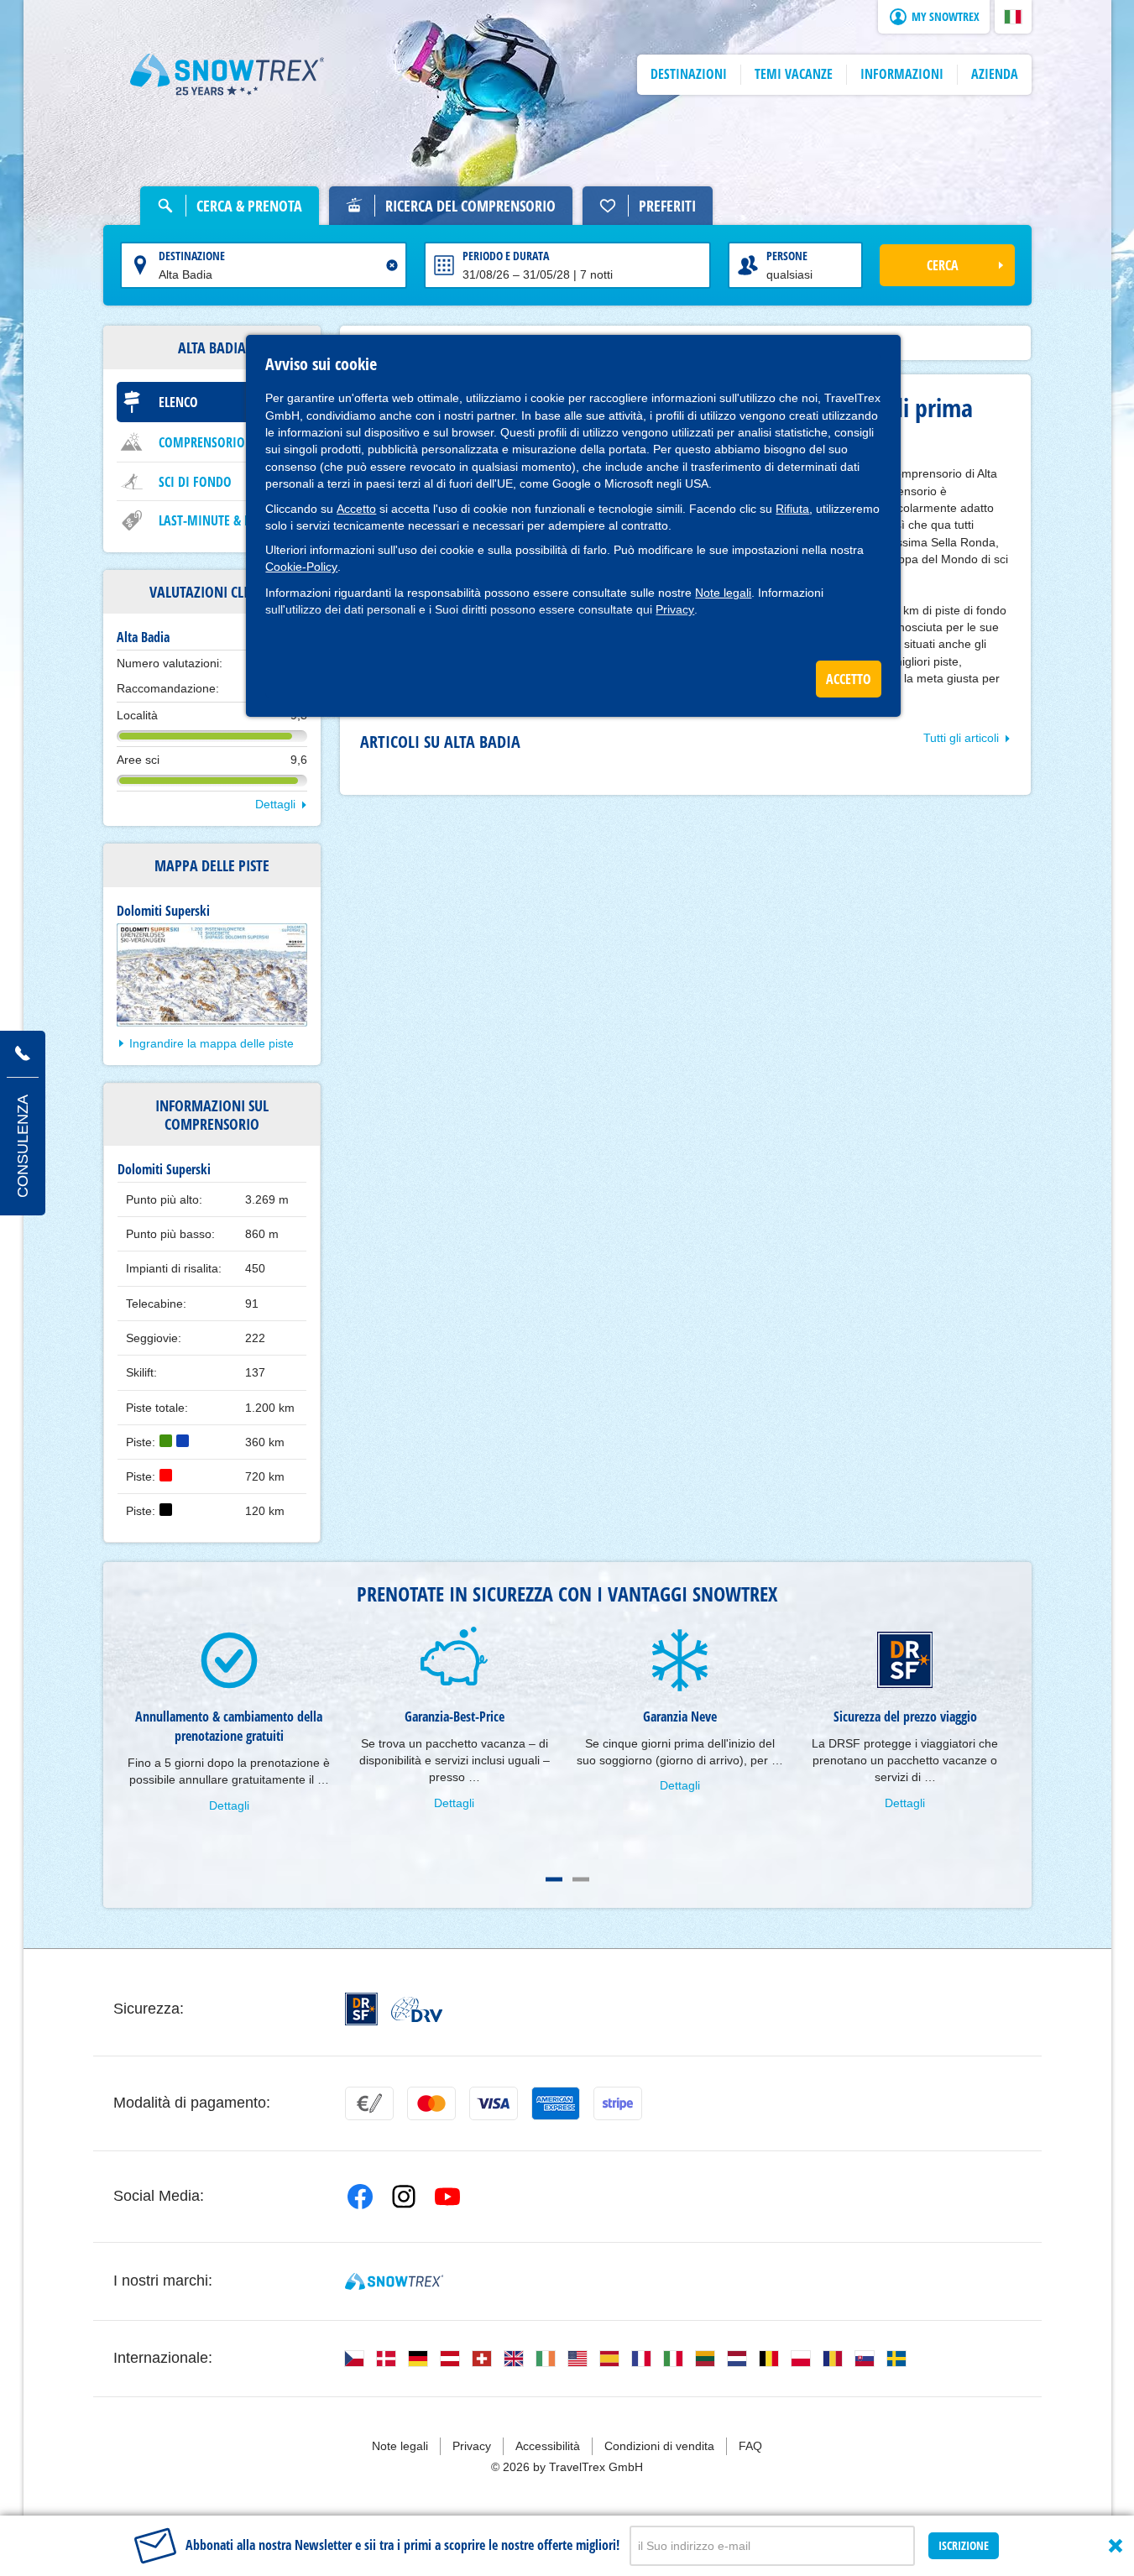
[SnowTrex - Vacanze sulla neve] (394, 2281)
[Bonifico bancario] (369, 2103)
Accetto (356, 509)
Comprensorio (202, 442)
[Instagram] (404, 2197)
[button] (1013, 17)
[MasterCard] (431, 2103)
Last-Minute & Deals (217, 520)
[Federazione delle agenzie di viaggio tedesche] (417, 2009)
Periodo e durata (506, 256)
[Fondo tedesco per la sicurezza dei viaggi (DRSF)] (361, 2009)
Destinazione (192, 256)
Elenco (178, 402)
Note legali (723, 593)
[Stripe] (618, 2103)
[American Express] (556, 2103)
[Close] (1116, 2546)
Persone (787, 256)
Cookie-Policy (301, 567)
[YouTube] (447, 2197)
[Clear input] (392, 265)
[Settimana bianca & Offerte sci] (227, 75)
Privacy (675, 609)
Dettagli (275, 804)
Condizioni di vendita (659, 2446)
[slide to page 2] (581, 1879)
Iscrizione (964, 2545)
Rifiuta (792, 509)
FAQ (750, 2446)
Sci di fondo (195, 482)
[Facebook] (360, 2197)
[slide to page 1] (554, 1879)
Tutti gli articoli (961, 738)
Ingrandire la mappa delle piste (212, 1043)
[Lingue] (354, 2359)
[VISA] (494, 2103)
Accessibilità (548, 2446)
